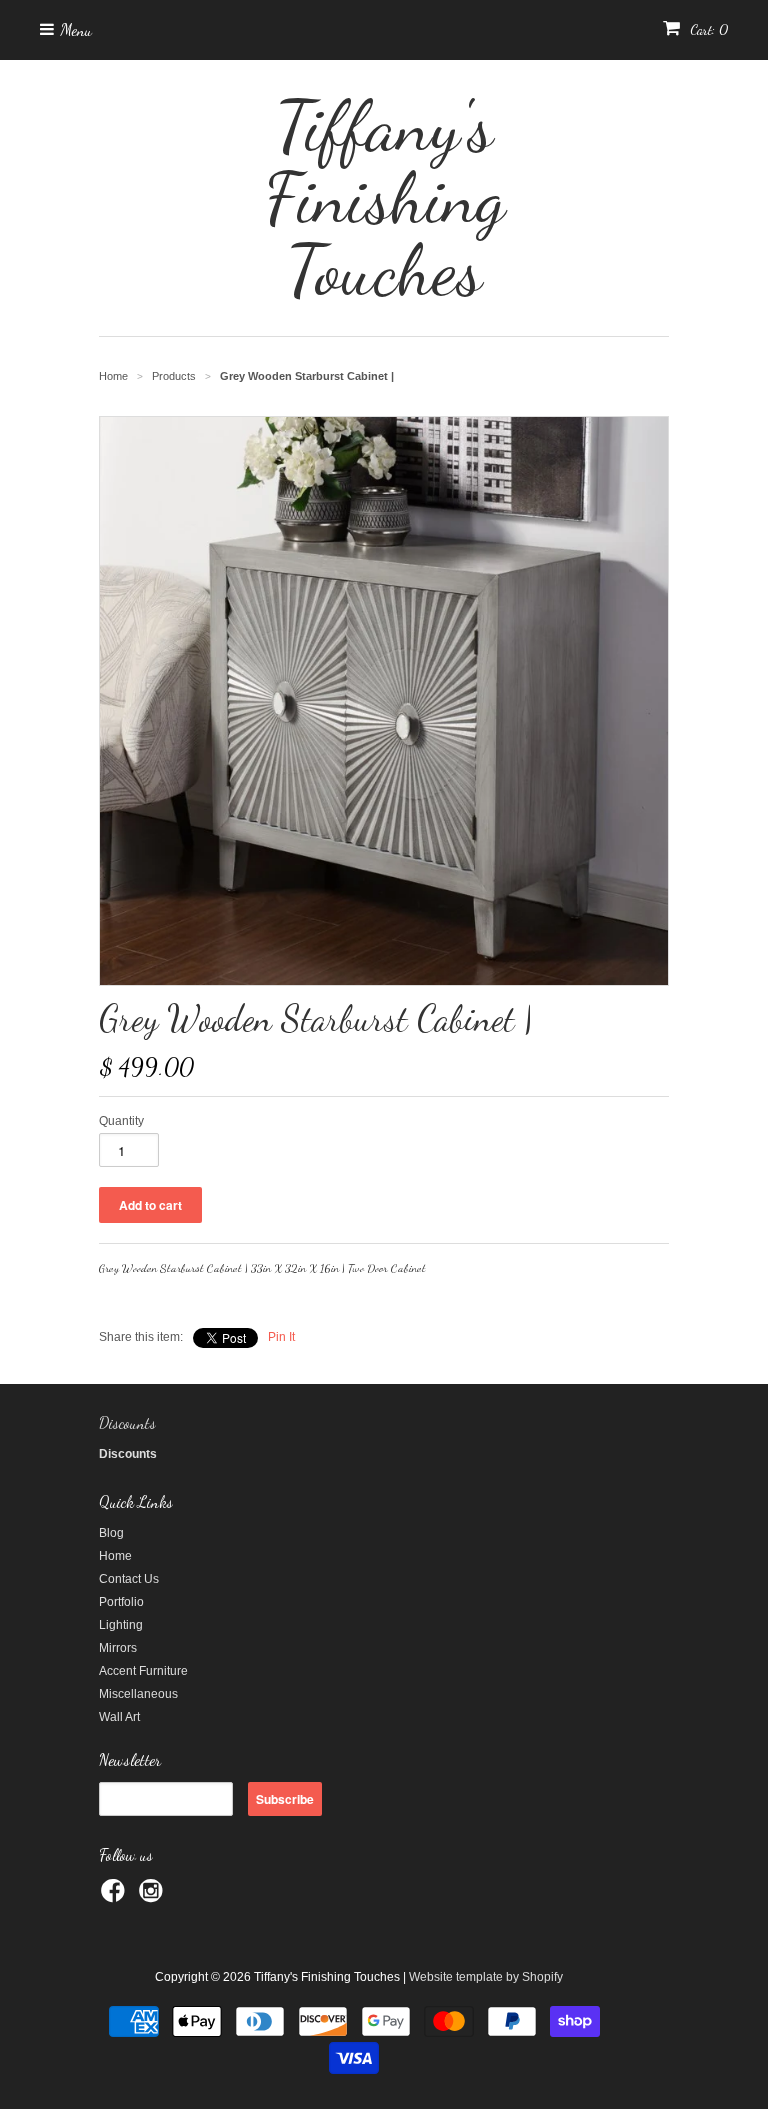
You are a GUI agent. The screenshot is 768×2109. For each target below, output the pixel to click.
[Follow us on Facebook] (116, 1897)
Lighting (121, 1625)
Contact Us (129, 1579)
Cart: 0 (707, 29)
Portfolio (121, 1602)
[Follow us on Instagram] (154, 1897)
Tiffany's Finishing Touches (384, 198)
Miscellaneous (138, 1694)
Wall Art (119, 1717)
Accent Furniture (143, 1671)
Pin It (281, 1337)
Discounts (127, 1422)
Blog (111, 1533)
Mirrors (118, 1648)
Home (115, 1556)
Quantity (121, 1121)
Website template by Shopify (486, 1977)
